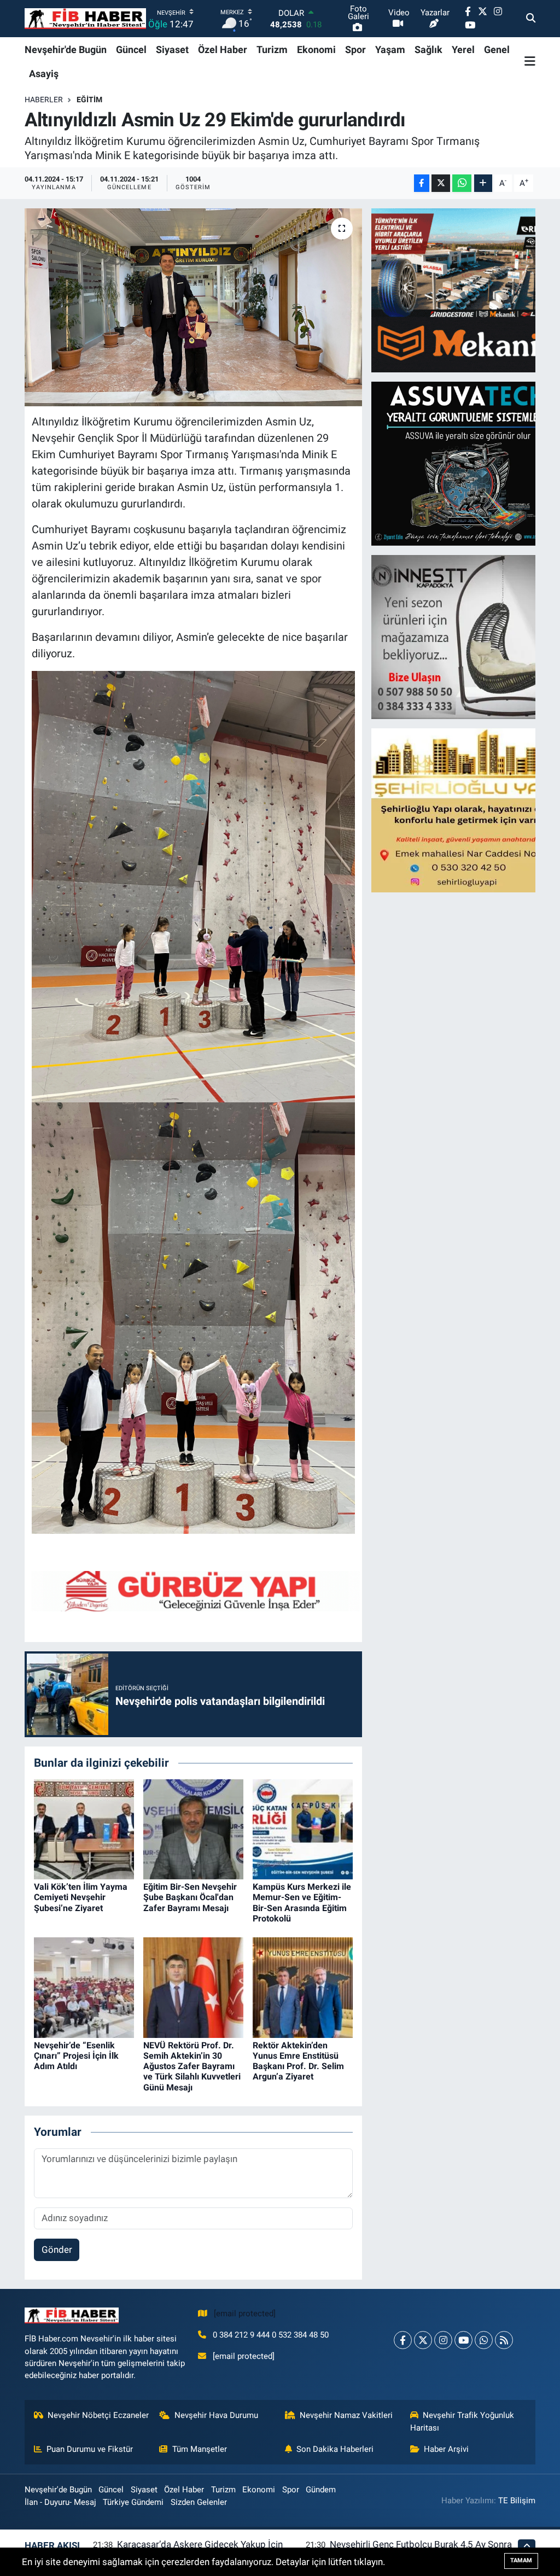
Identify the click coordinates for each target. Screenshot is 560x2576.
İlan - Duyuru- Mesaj (60, 2502)
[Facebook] (403, 2340)
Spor (355, 49)
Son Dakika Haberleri (335, 2449)
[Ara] (531, 19)
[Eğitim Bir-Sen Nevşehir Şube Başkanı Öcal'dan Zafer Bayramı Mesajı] (193, 1829)
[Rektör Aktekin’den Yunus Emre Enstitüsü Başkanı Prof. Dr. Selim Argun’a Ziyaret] (303, 1987)
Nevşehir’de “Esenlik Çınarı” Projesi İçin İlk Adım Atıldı (76, 2056)
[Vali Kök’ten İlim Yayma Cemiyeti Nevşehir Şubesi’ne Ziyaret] (84, 1829)
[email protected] (245, 2314)
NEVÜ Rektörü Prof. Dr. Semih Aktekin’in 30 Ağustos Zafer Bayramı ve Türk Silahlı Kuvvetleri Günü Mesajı (192, 2066)
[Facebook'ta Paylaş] (422, 183)
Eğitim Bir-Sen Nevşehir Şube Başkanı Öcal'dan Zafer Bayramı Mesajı (190, 1897)
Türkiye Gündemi (133, 2502)
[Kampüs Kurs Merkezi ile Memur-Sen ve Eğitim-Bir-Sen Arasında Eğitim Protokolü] (303, 1829)
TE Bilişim (517, 2501)
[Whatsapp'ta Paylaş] (462, 183)
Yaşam (390, 49)
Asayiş (44, 74)
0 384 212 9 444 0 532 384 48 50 (271, 2335)
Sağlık (428, 49)
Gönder (57, 2250)
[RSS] (504, 2340)
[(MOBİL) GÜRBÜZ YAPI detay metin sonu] (196, 1590)
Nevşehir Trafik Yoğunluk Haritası (462, 2421)
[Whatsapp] (484, 2340)
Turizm (272, 49)
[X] (423, 2340)
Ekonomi (316, 49)
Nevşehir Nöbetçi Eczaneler (98, 2415)
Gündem (321, 2490)
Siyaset (172, 49)
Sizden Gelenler (199, 2502)
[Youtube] (463, 2340)
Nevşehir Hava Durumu (216, 2415)
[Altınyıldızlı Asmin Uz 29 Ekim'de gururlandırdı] (193, 307)
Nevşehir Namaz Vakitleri (346, 2415)
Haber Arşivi (446, 2449)
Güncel (131, 49)
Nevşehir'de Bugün (66, 49)
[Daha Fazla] (483, 183)
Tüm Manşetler (200, 2449)
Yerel (463, 49)
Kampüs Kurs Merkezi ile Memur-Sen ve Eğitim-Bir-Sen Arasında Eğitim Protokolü (302, 1903)
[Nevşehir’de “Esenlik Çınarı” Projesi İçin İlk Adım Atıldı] (84, 1987)
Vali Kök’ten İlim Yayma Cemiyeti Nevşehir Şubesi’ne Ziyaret (81, 1897)
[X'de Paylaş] (441, 183)
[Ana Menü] (530, 61)
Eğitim (89, 100)
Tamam (521, 2560)
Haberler (44, 100)
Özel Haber (223, 49)
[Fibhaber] (85, 19)
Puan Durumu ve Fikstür (90, 2449)
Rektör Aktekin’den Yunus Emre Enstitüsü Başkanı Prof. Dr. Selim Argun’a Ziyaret (298, 2061)
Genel (497, 49)
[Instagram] (443, 2340)
